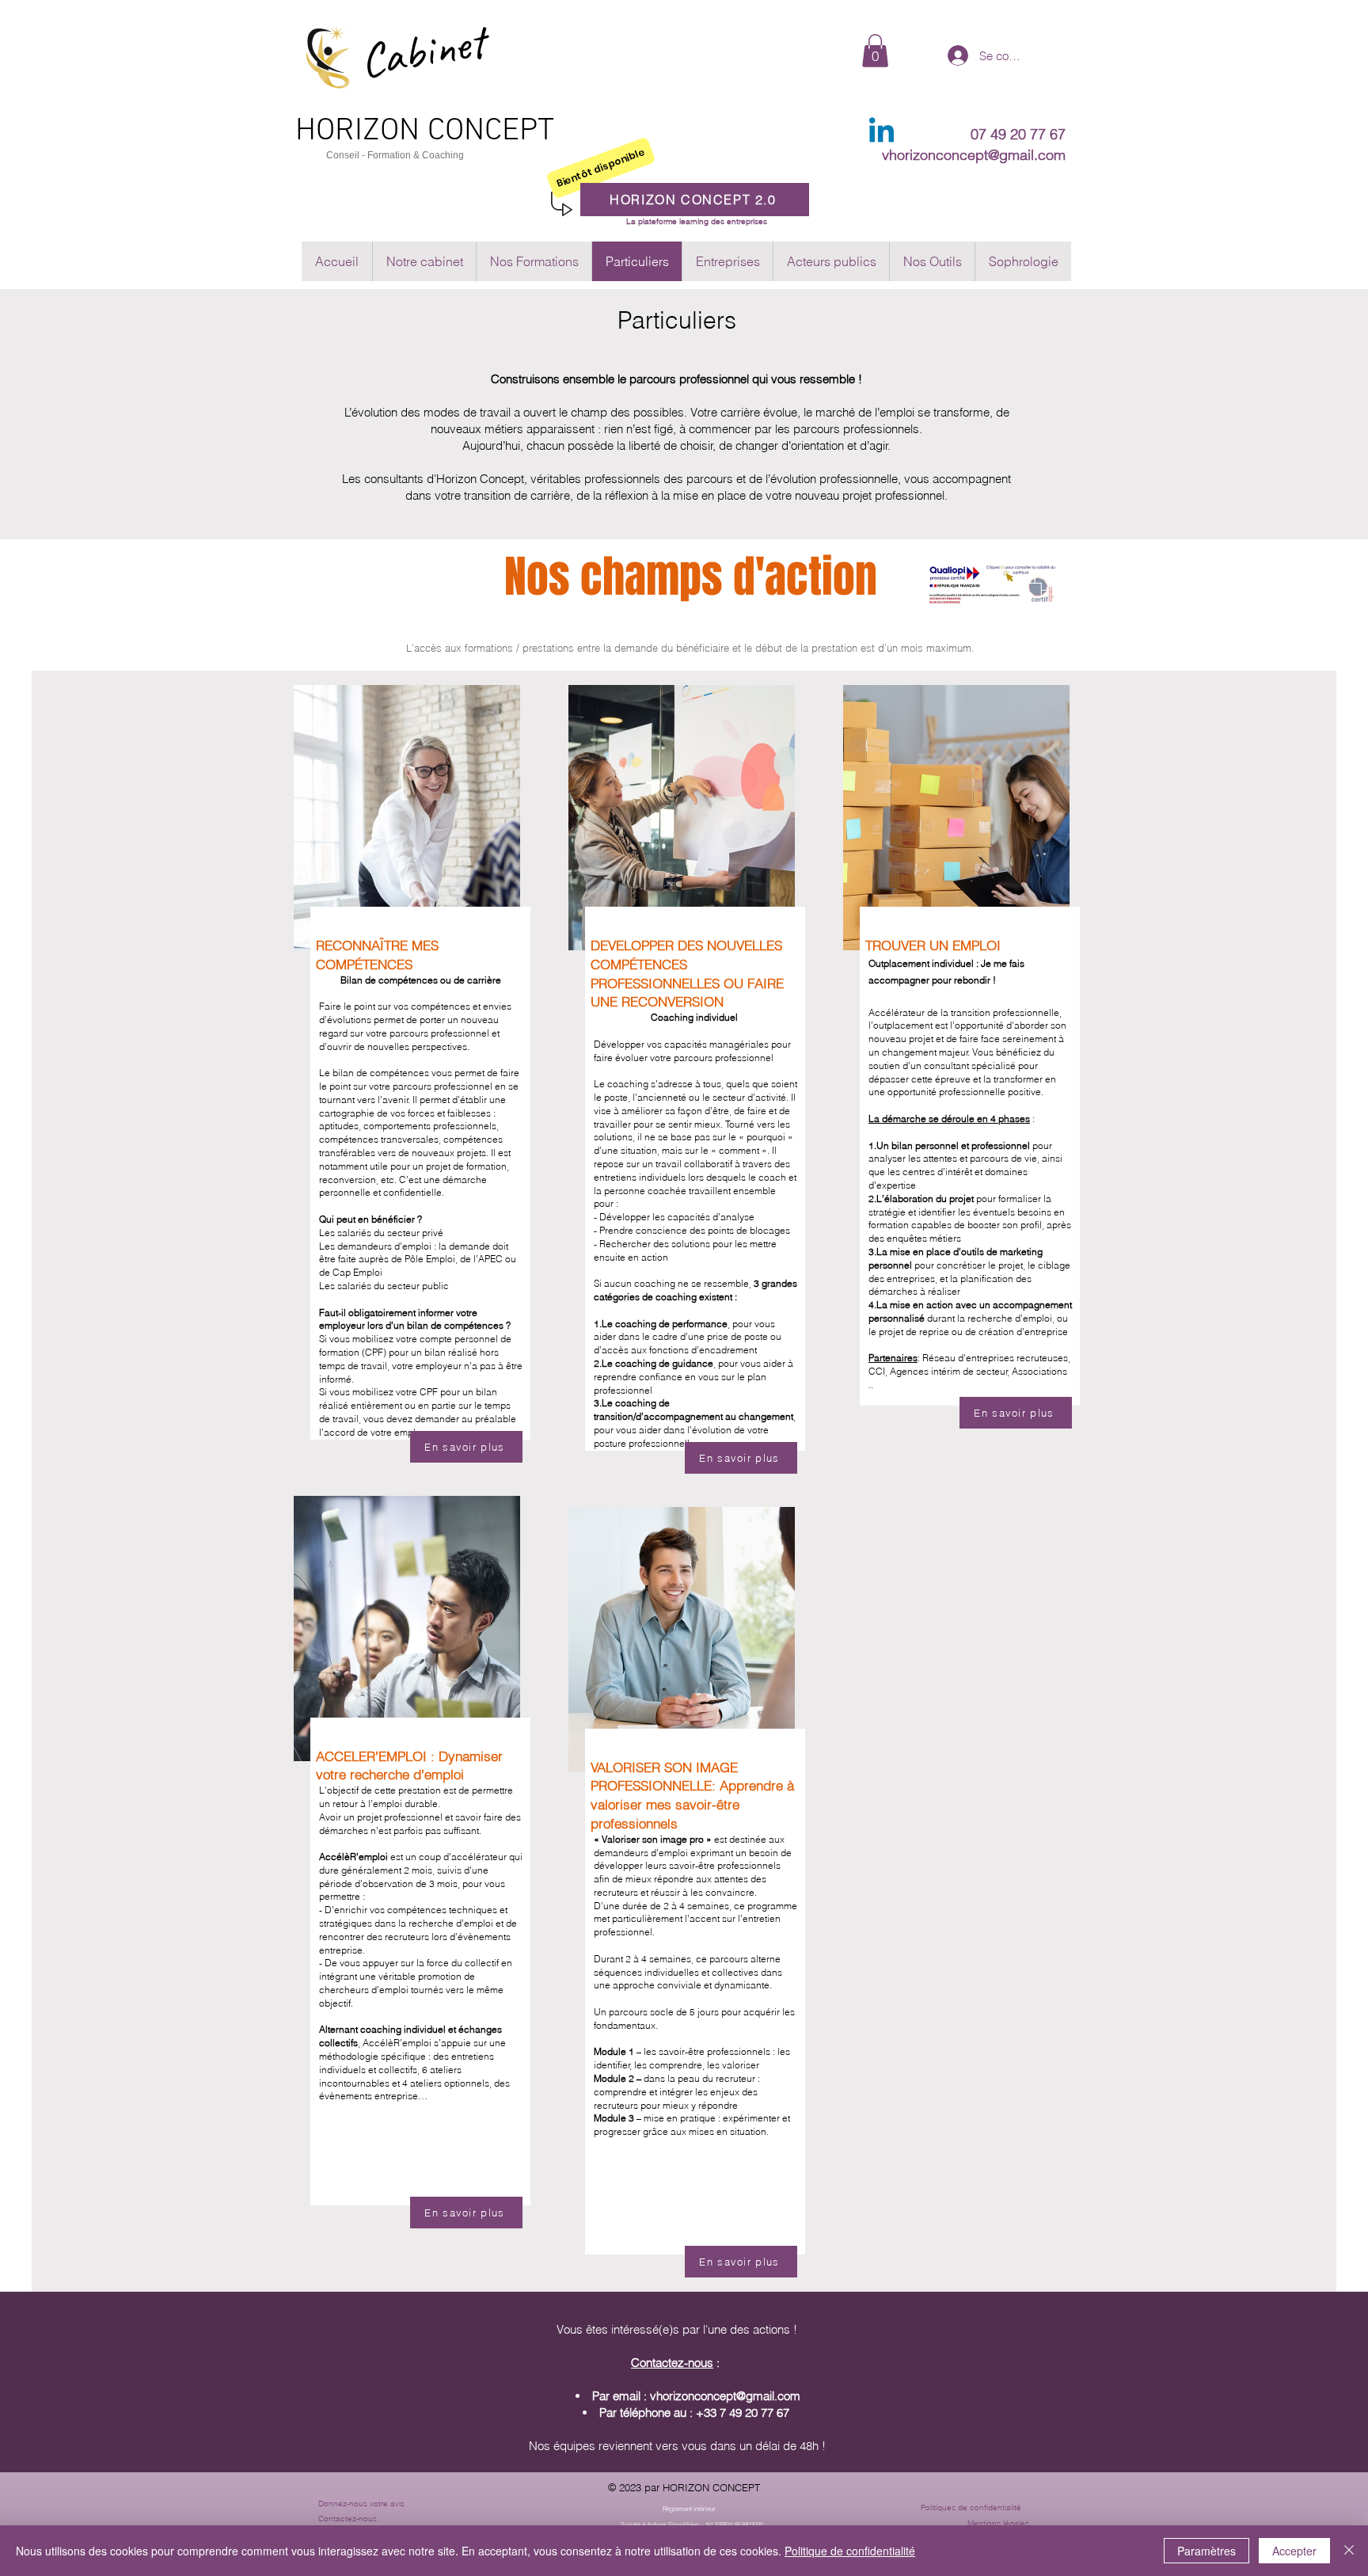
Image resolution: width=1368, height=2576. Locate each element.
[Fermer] (1349, 2551)
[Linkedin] (882, 133)
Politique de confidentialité (850, 2551)
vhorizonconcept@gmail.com (974, 155)
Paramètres (1206, 2551)
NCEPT (509, 131)
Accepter (1294, 2551)
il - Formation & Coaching (409, 155)
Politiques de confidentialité (971, 2508)
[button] (875, 51)
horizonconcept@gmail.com (728, 2396)
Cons (338, 155)
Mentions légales (998, 2523)
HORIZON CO (380, 131)
